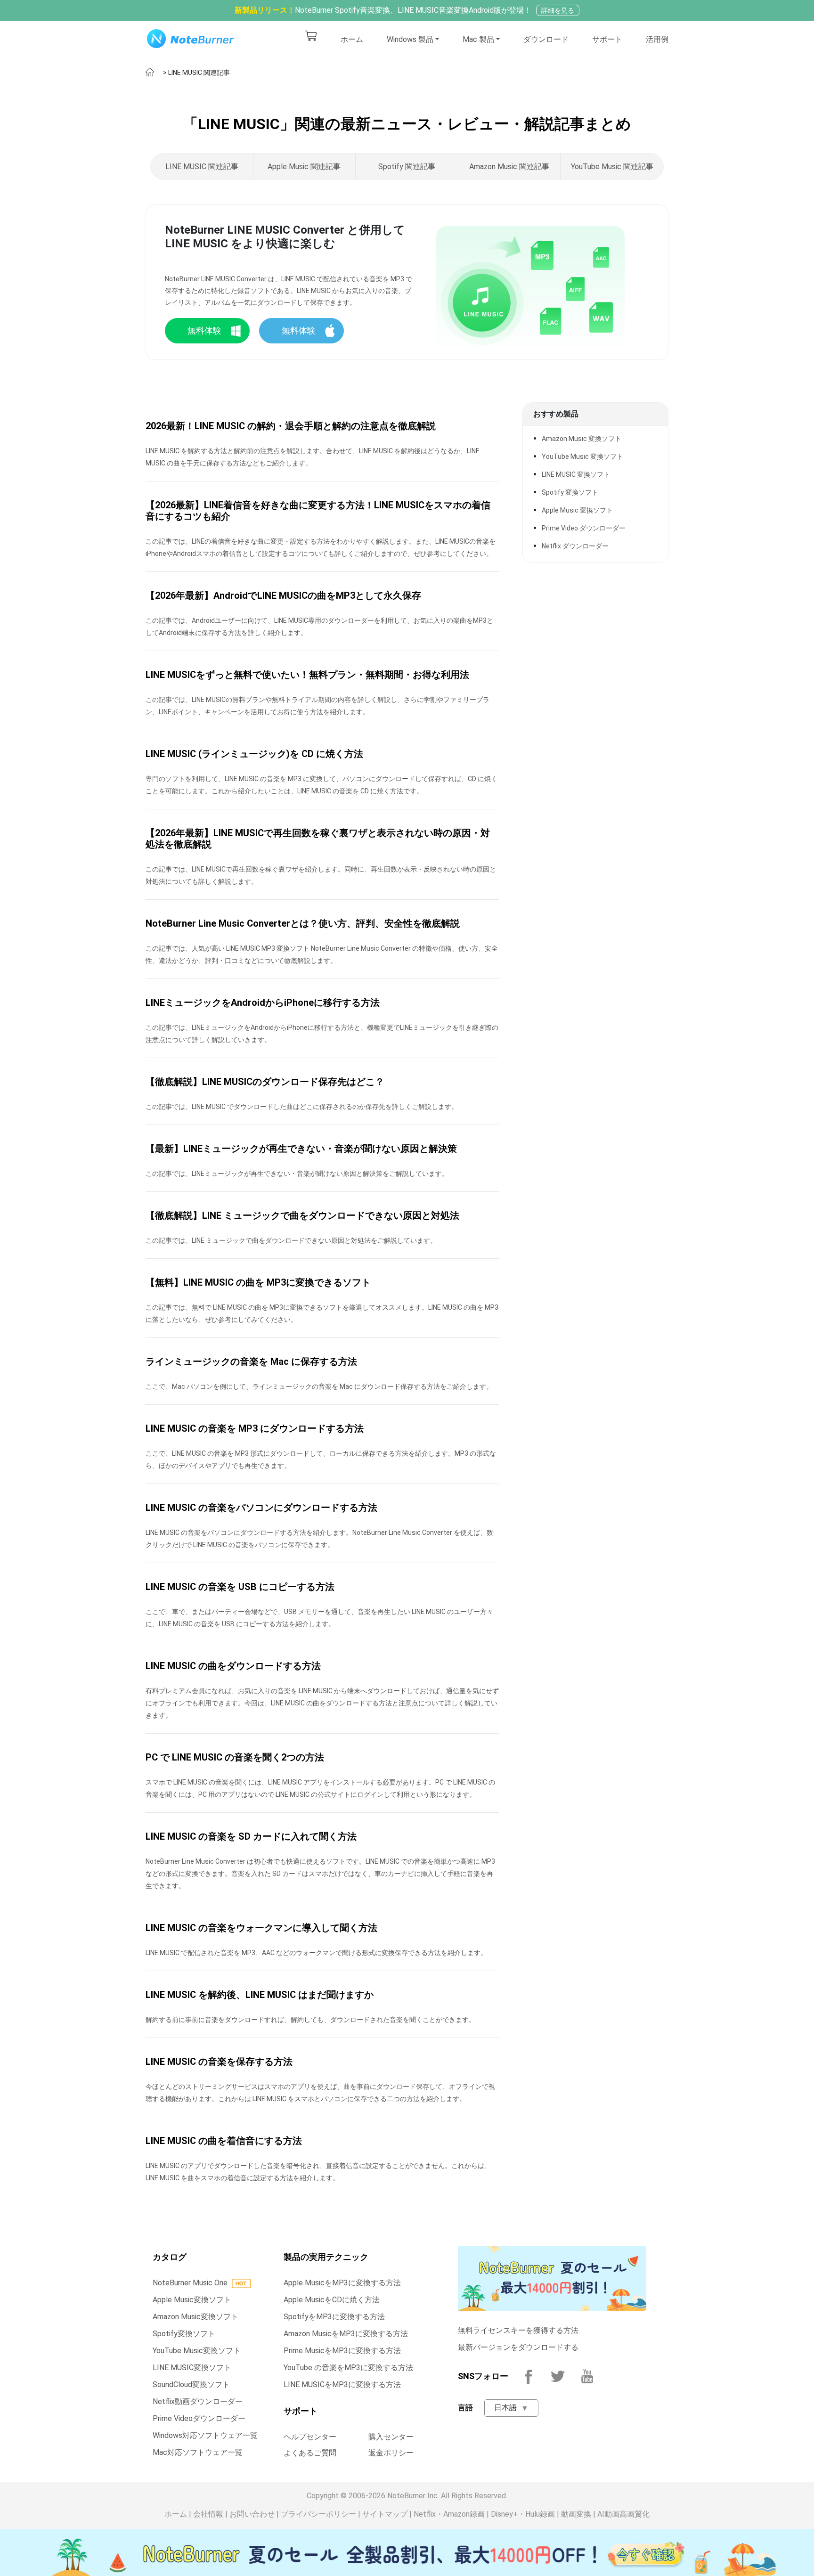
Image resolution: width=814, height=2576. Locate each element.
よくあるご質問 (310, 2453)
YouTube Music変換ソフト (197, 2351)
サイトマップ (385, 2514)
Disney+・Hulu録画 (523, 2514)
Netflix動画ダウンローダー (198, 2401)
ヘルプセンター (310, 2437)
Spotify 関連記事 (407, 167)
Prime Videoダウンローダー (199, 2418)
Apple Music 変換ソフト (577, 510)
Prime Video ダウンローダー (584, 528)
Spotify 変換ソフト (570, 492)
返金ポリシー (391, 2453)
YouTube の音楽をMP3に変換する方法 (348, 2368)
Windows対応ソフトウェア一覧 (205, 2435)
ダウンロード (546, 39)
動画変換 (576, 2514)
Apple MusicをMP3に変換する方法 (342, 2283)
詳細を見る (558, 10)
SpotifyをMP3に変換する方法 (334, 2317)
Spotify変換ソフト (184, 2334)
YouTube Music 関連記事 (612, 167)
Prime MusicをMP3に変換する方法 (342, 2351)
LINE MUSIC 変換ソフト (576, 474)
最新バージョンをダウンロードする (518, 2347)
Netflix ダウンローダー (575, 546)
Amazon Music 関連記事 (509, 167)
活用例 (657, 39)
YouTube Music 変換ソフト (582, 457)
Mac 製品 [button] (478, 39)
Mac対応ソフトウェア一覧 (198, 2452)
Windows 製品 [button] (410, 39)
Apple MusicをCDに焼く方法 (332, 2300)
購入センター (391, 2437)
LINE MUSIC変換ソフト (192, 2368)
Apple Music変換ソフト (192, 2300)
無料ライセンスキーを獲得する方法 (518, 2330)
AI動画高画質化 (623, 2514)
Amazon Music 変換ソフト (582, 439)
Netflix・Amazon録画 (449, 2514)
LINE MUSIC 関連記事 (202, 167)
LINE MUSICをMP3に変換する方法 (342, 2384)
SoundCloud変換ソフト (191, 2384)
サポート (607, 39)
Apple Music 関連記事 (304, 167)
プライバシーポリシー (318, 2514)
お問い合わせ (252, 2514)
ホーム (352, 39)
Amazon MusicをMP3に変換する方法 (346, 2334)
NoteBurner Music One (190, 2283)
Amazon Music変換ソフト (195, 2317)
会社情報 (208, 2514)
